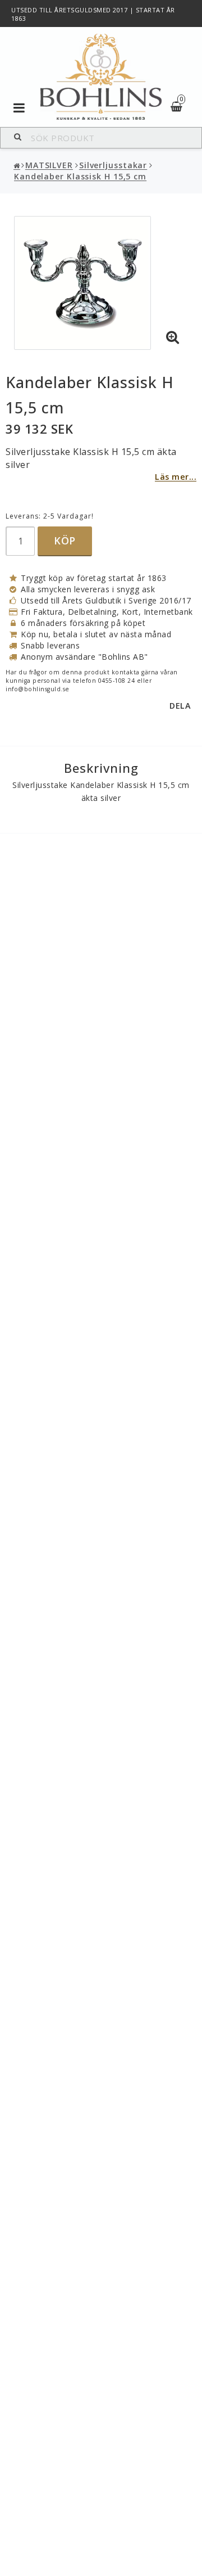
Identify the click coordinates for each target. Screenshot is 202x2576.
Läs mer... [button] (176, 477)
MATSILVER (49, 165)
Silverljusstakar (113, 165)
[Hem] (17, 166)
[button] (173, 337)
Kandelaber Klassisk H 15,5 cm (80, 176)
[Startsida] (101, 77)
